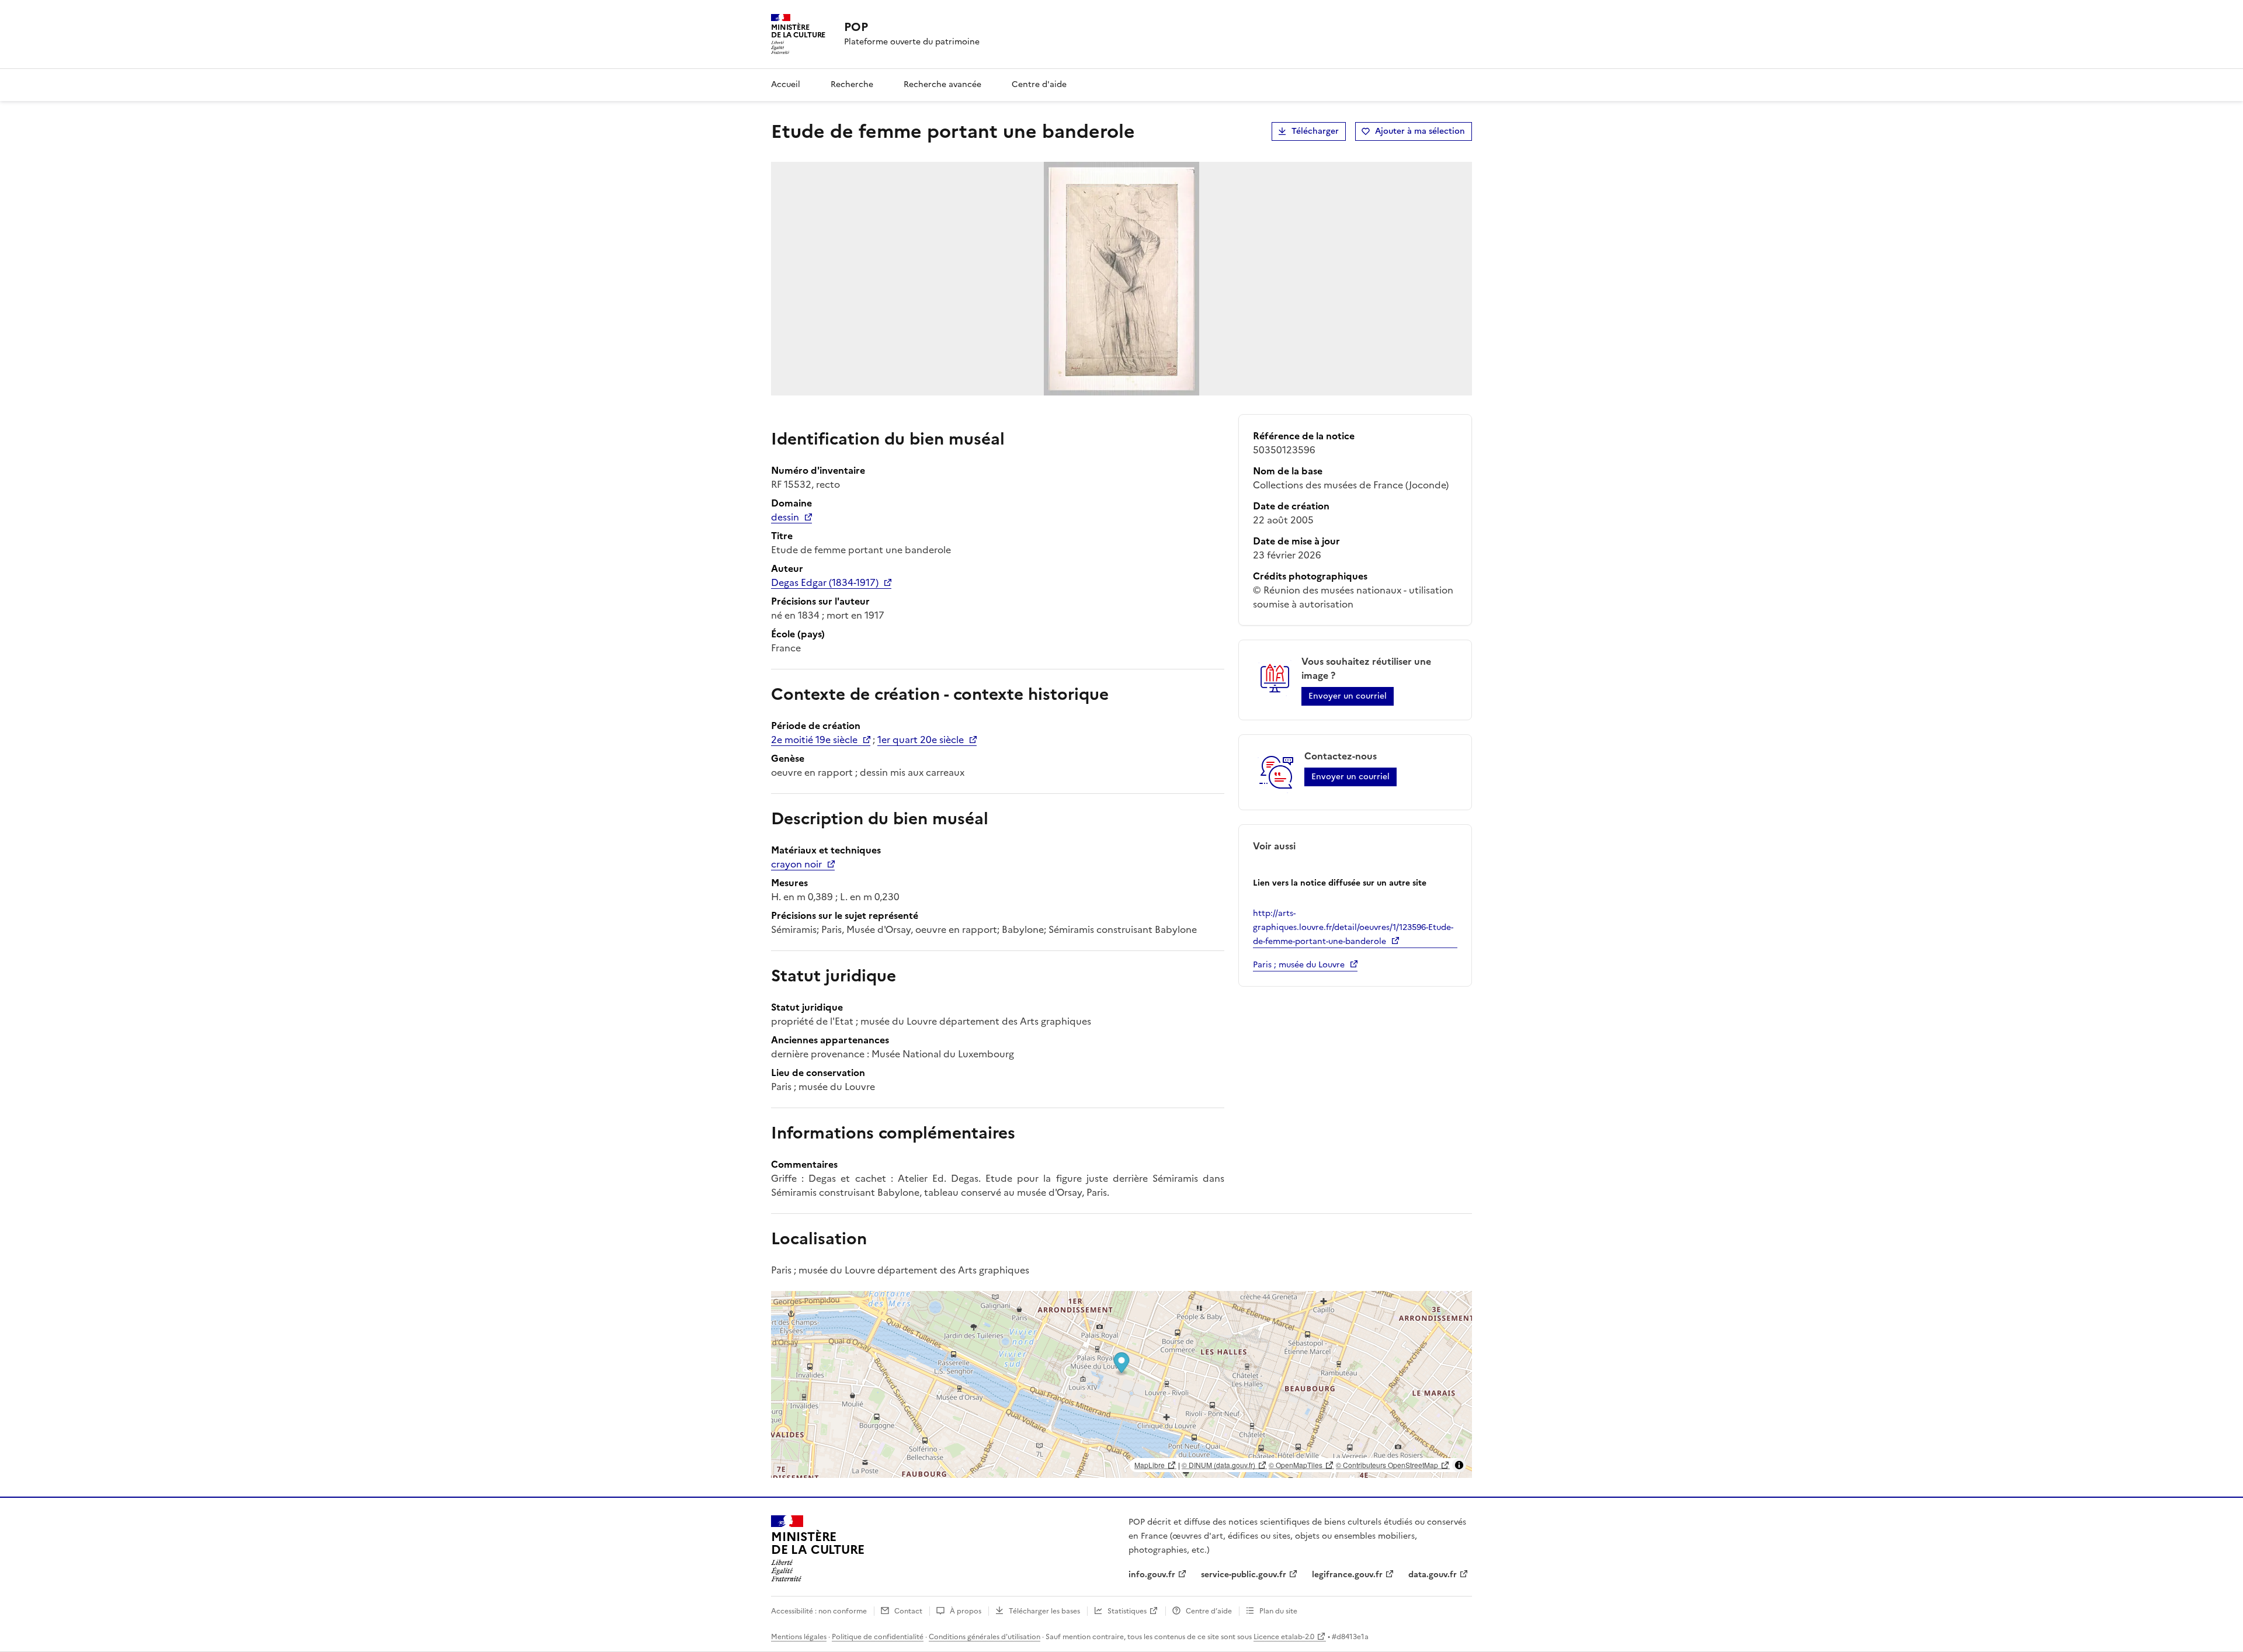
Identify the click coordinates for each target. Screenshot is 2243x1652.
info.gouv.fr (1152, 1575)
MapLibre (1150, 1465)
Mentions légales (799, 1637)
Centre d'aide (1039, 84)
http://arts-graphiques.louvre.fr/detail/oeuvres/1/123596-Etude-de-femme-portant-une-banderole (1353, 927)
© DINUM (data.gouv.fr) (1218, 1465)
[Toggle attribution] (1459, 1465)
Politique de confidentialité (878, 1637)
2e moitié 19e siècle (814, 740)
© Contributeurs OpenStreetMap (1387, 1465)
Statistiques (1127, 1611)
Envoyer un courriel (1348, 696)
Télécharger (1315, 131)
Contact (908, 1611)
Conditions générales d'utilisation (985, 1637)
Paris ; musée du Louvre (1299, 965)
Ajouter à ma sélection (1420, 131)
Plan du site (1278, 1611)
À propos (966, 1611)
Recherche (852, 84)
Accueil (786, 84)
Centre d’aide (1209, 1611)
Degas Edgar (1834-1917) (825, 582)
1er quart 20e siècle (921, 740)
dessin (785, 517)
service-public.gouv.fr (1244, 1575)
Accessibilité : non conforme (819, 1611)
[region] (1121, 1384)
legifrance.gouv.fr (1347, 1575)
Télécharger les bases (1044, 1611)
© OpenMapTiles (1296, 1465)
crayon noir (796, 864)
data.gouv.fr (1433, 1575)
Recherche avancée (942, 84)
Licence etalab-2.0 (1284, 1637)
